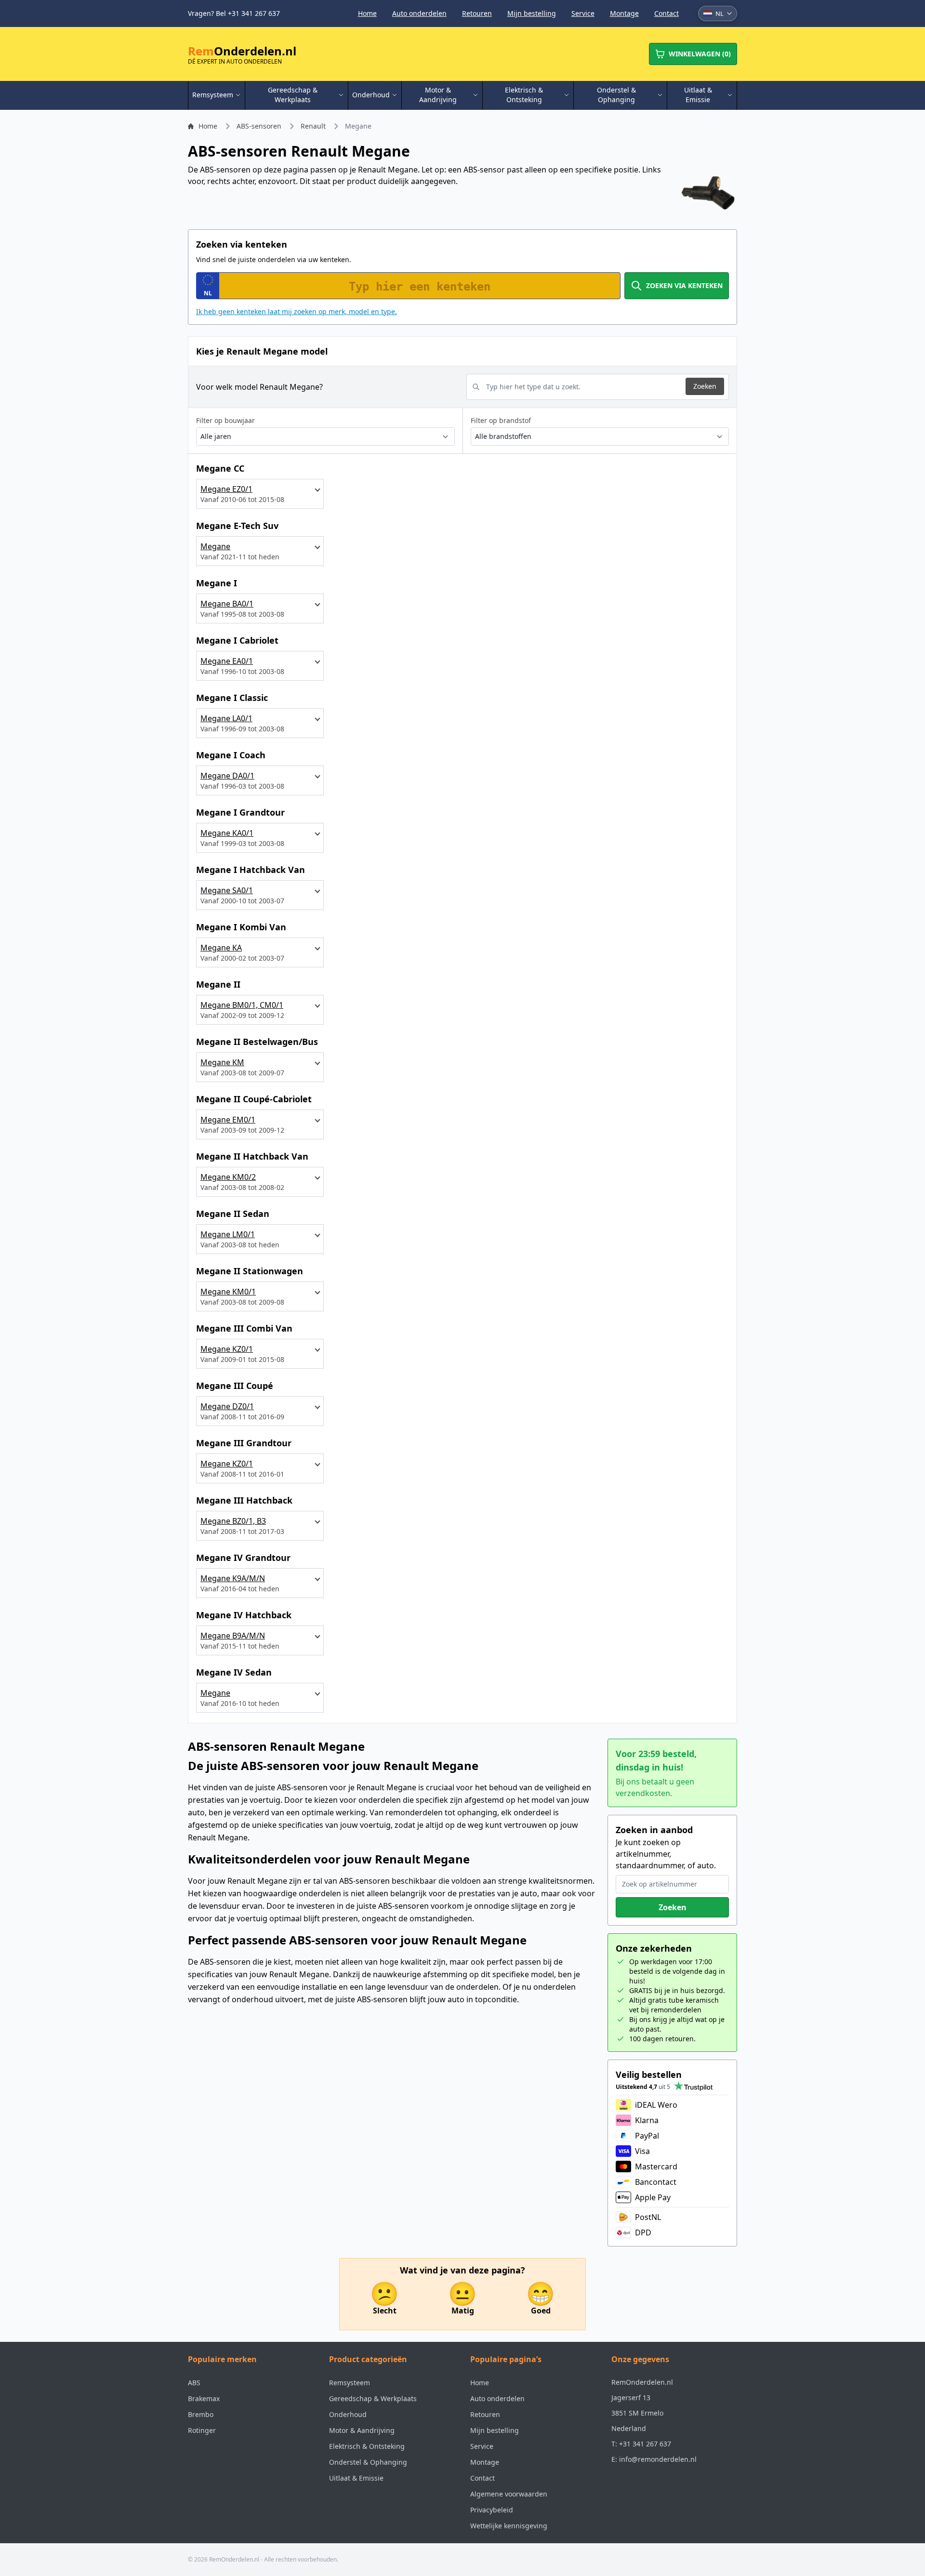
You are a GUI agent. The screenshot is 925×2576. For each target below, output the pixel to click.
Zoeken (705, 386)
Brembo (201, 2414)
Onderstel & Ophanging (368, 2462)
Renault (313, 126)
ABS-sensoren (259, 126)
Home (367, 13)
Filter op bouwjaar (225, 420)
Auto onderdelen (419, 13)
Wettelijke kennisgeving (509, 2526)
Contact (667, 13)
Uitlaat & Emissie (356, 2478)
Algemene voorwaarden (509, 2494)
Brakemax (204, 2398)
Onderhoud (348, 2414)
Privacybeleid (492, 2510)
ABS (194, 2383)
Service (583, 13)
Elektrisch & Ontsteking (367, 2446)
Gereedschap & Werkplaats (373, 2398)
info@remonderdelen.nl (658, 2459)
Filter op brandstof (501, 420)
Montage (624, 13)
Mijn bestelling (532, 13)
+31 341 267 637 (645, 2444)
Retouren (477, 13)
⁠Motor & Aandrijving (362, 2430)
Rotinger (202, 2430)
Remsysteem (350, 2383)
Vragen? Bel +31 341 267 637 (234, 13)
